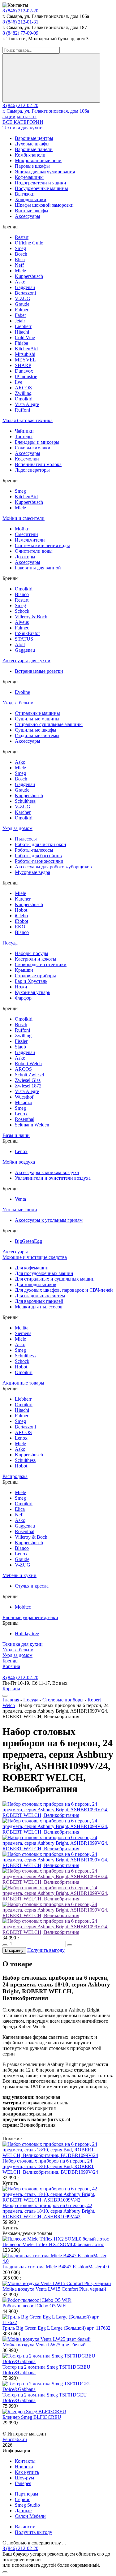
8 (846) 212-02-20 (20, 11)
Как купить (27, 2472)
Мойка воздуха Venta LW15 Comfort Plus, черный (54, 2289)
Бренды (11, 1661)
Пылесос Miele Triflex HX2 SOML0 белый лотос (53, 2244)
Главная (11, 1700)
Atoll (20, 644)
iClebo (21, 916)
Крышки (24, 970)
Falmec (22, 310)
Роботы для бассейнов (38, 856)
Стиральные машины (37, 713)
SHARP (23, 365)
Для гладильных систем (40, 1296)
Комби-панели (30, 155)
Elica (20, 259)
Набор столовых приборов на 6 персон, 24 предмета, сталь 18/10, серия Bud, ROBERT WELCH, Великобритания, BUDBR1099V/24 (50, 2166)
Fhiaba (21, 343)
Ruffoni (22, 410)
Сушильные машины (37, 719)
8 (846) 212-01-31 (20, 22)
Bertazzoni (25, 293)
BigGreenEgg (28, 1241)
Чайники (24, 431)
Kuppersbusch (29, 276)
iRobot (21, 921)
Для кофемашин (32, 1268)
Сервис (23, 2499)
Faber (20, 315)
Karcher (23, 812)
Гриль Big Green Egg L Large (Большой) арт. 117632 (56, 2328)
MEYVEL (25, 360)
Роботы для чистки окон (41, 844)
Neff (19, 265)
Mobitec (23, 1607)
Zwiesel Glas (28, 1080)
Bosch (21, 254)
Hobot (21, 910)
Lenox (21, 1114)
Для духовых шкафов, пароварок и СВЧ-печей (64, 1290)
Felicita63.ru (15, 2439)
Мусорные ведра (32, 872)
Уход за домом (17, 828)
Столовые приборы (35, 976)
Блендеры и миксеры (37, 442)
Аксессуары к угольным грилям (49, 1220)
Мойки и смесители (24, 518)
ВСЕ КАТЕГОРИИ (23, 122)
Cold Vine (25, 337)
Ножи (21, 987)
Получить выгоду (46, 1950)
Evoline (22, 692)
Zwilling (23, 393)
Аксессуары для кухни (26, 661)
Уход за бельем (18, 703)
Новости (24, 2467)
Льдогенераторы (32, 470)
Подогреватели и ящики (41, 183)
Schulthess (25, 801)
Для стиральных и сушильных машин (55, 1279)
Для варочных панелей (39, 1301)
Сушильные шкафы (36, 730)
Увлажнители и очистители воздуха (53, 1178)
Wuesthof (24, 1097)
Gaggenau (25, 287)
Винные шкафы (32, 211)
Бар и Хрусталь (31, 981)
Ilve (19, 382)
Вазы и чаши (16, 1135)
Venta (20, 1199)
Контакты (25, 2461)
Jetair (20, 321)
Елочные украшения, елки (30, 1617)
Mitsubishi (25, 354)
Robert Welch (28, 1063)
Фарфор (23, 998)
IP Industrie (26, 376)
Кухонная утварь (32, 992)
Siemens (23, 1333)
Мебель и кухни (19, 1575)
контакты (27, 117)
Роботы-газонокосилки (39, 861)
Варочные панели (34, 149)
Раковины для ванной (38, 568)
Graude (22, 304)
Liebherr (23, 326)
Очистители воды (34, 551)
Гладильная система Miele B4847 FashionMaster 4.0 (56, 2267)
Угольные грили (20, 1210)
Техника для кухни (23, 128)
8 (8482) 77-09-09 (20, 33)
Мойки (22, 529)
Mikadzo (24, 1102)
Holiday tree (27, 1634)
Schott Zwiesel (29, 1075)
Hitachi (22, 332)
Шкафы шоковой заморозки (44, 205)
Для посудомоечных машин (44, 1273)
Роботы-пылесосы (34, 850)
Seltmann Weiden (32, 1125)
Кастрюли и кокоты (36, 959)
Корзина (11, 1666)
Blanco (22, 594)
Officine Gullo (29, 243)
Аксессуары (28, 216)
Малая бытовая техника (28, 420)
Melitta (22, 1328)
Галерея (23, 2483)
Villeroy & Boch (31, 617)
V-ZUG (23, 298)
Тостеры (24, 437)
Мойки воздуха (19, 1162)
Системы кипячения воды (42, 545)
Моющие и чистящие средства (35, 1257)
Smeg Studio (27, 2505)
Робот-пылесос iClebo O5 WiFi (34, 2306)
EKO (20, 927)
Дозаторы (25, 557)
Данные (23, 2511)
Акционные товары (23, 1383)
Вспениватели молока (38, 464)
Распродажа (15, 1476)
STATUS (24, 639)
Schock (22, 611)
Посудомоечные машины (41, 188)
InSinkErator (27, 633)
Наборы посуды (32, 953)
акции (9, 117)
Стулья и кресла (32, 1586)
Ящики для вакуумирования (45, 172)
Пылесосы (26, 839)
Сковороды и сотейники (41, 964)
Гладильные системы (37, 735)
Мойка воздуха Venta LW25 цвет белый (44, 2345)
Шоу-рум (24, 2478)
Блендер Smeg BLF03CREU (32, 2417)
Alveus (22, 622)
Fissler (21, 1041)
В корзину (14, 1950)
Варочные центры (34, 138)
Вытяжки (25, 194)
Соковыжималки (33, 448)
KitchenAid (26, 349)
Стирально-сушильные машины (49, 724)
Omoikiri (24, 399)
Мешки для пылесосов (39, 1307)
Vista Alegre (27, 404)
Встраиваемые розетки (39, 671)
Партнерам (26, 2494)
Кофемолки (27, 459)
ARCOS (23, 388)
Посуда (10, 943)
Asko (20, 282)
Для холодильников (36, 1284)
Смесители (26, 534)
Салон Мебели (30, 2516)
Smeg (20, 248)
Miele (20, 271)
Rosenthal (25, 1119)
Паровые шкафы (32, 166)
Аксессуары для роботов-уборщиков (53, 867)
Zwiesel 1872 (28, 1086)
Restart (22, 237)
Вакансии (25, 2527)
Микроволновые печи (38, 160)
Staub (20, 1047)
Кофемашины (29, 177)
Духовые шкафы (32, 144)
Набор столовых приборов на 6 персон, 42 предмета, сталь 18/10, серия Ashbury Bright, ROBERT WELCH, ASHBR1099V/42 (49, 2211)
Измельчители (30, 540)
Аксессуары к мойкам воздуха (47, 1172)
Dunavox (24, 371)
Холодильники (31, 199)
